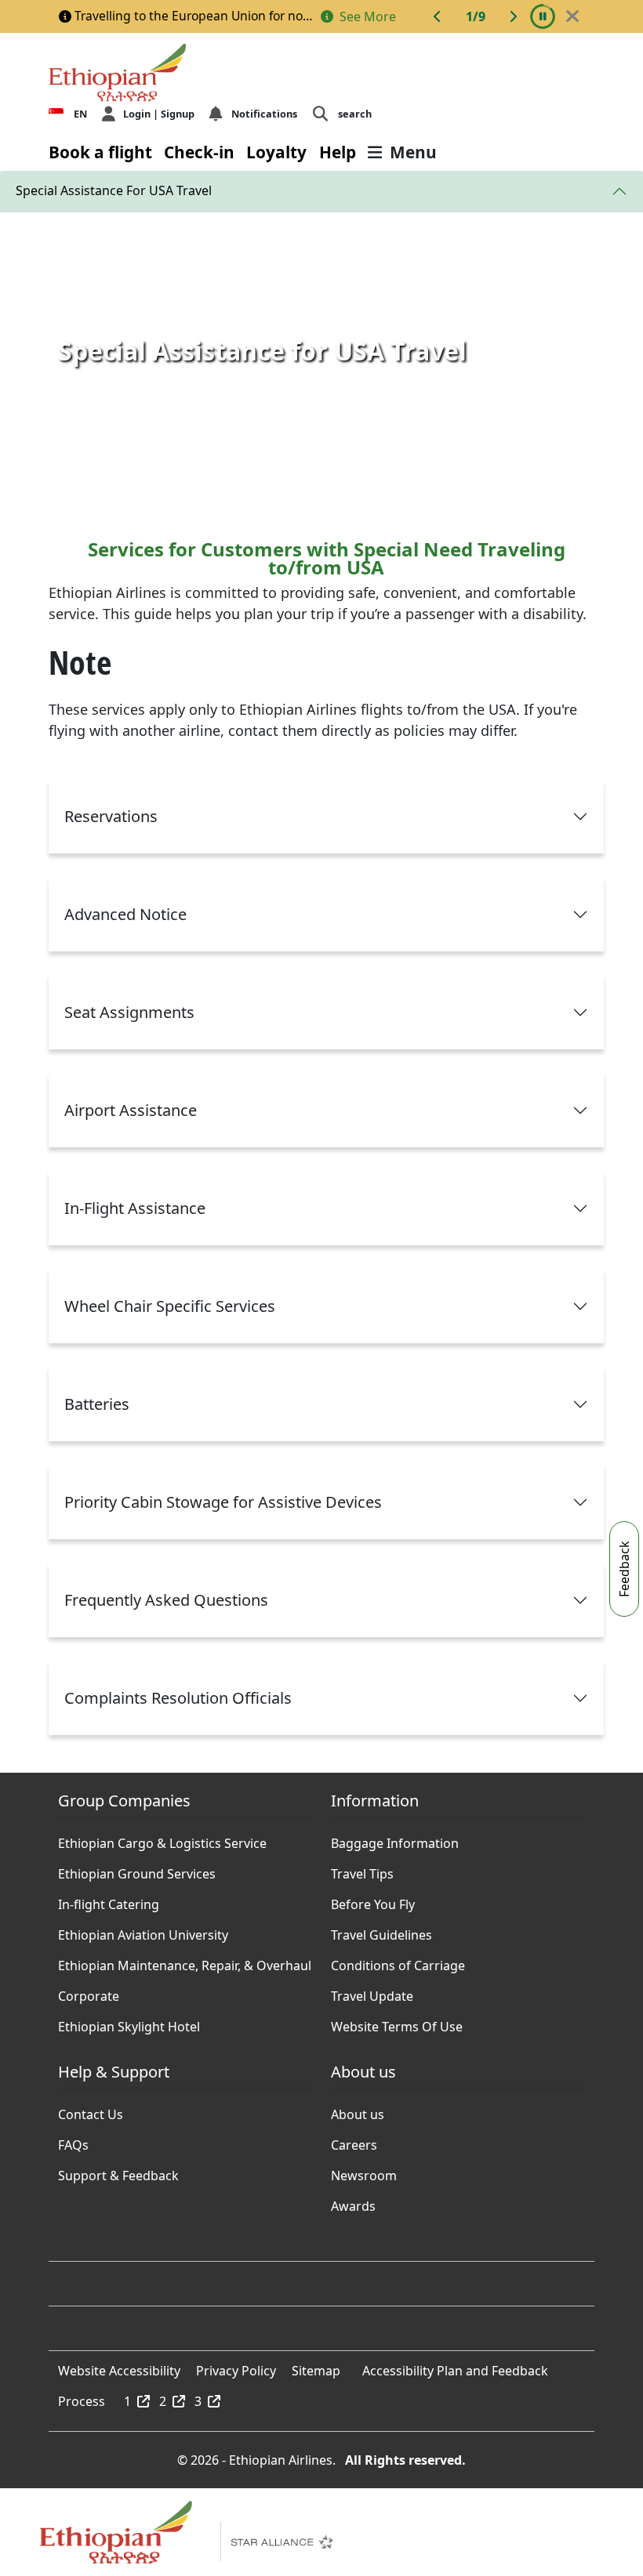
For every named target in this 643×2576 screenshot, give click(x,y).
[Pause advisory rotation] (543, 16)
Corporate (89, 1992)
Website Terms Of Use (397, 2023)
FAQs (73, 2141)
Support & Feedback (118, 2172)
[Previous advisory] (438, 16)
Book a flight (100, 152)
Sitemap (316, 2367)
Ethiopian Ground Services (137, 1870)
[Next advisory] (513, 16)
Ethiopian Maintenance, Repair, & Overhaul (185, 1962)
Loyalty (276, 152)
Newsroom (364, 2172)
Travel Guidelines (381, 1931)
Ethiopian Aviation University (143, 1931)
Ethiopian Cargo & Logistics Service (162, 1839)
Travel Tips (362, 1870)
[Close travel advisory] (572, 16)
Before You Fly (373, 1900)
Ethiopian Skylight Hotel (129, 2023)
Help (338, 152)
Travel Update (372, 1992)
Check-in (199, 152)
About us (358, 2110)
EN (80, 114)
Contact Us (91, 2110)
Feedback (624, 1569)
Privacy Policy (236, 2367)
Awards (353, 2202)
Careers (354, 2141)
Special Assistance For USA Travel (114, 190)
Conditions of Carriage (398, 1962)
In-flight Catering (109, 1900)
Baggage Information (395, 1839)
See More (366, 16)
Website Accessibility (119, 2367)
